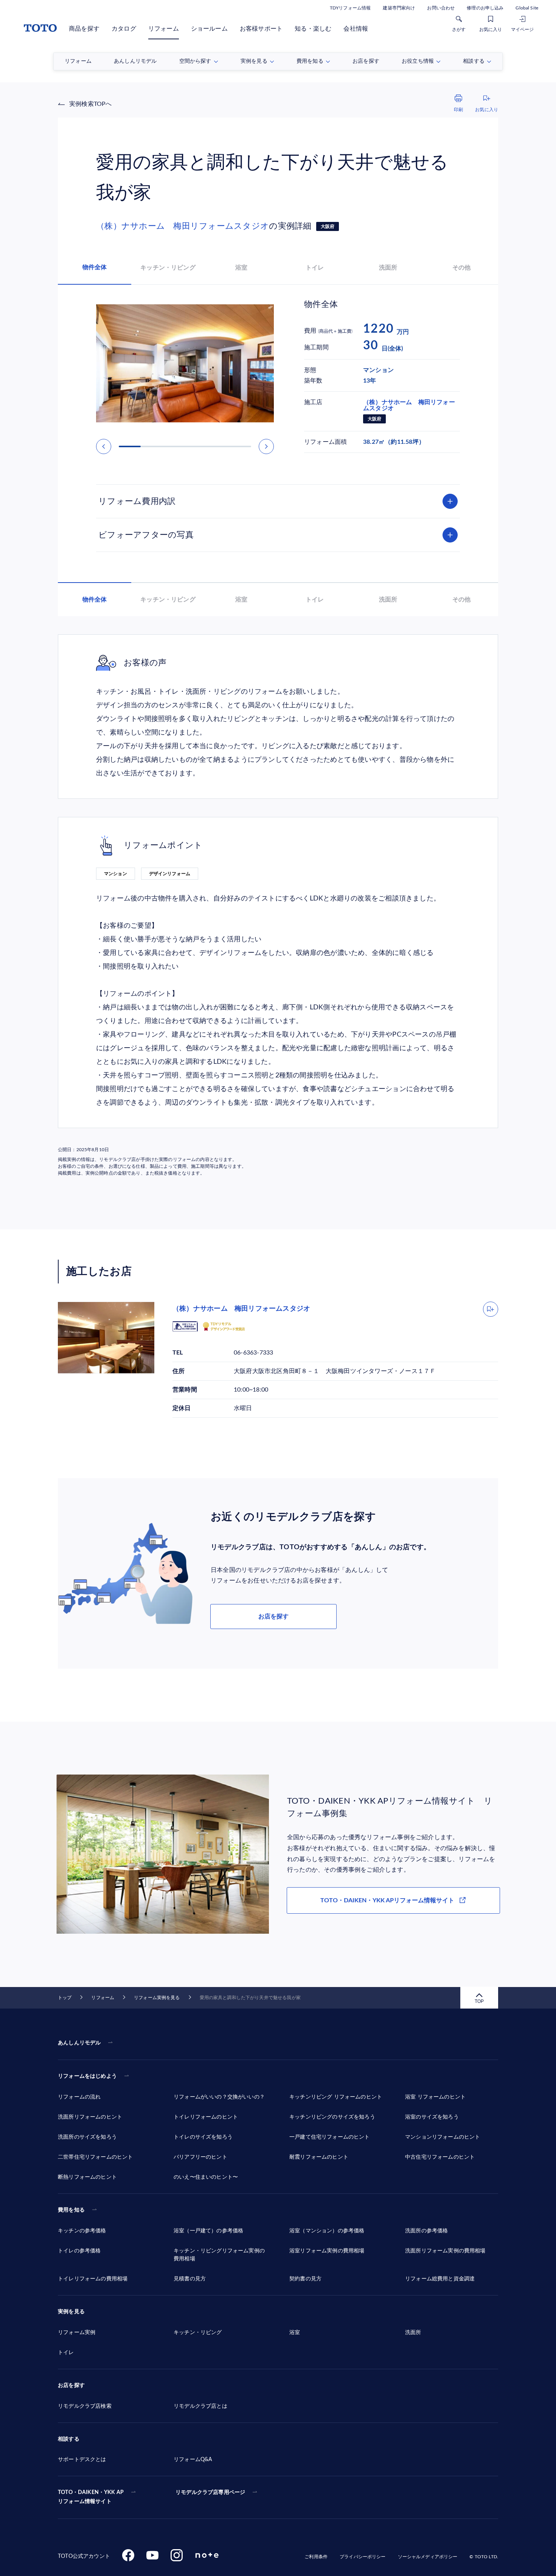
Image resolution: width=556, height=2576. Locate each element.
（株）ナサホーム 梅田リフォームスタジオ (182, 226)
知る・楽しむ (313, 29)
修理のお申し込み (485, 8)
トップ (65, 1998)
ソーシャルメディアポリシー (428, 2557)
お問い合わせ (441, 8)
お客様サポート (261, 29)
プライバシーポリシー (363, 2557)
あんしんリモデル (79, 2043)
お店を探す (273, 1617)
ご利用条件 (316, 2557)
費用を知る (71, 2210)
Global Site (527, 8)
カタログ (124, 29)
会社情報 (356, 29)
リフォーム (164, 29)
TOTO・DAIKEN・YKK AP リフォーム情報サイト (91, 2497)
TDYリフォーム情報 (350, 8)
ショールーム (209, 29)
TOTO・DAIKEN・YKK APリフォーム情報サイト (387, 1900)
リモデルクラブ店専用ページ (210, 2492)
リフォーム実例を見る (157, 1998)
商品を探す (84, 29)
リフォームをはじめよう (87, 2076)
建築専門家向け (399, 8)
